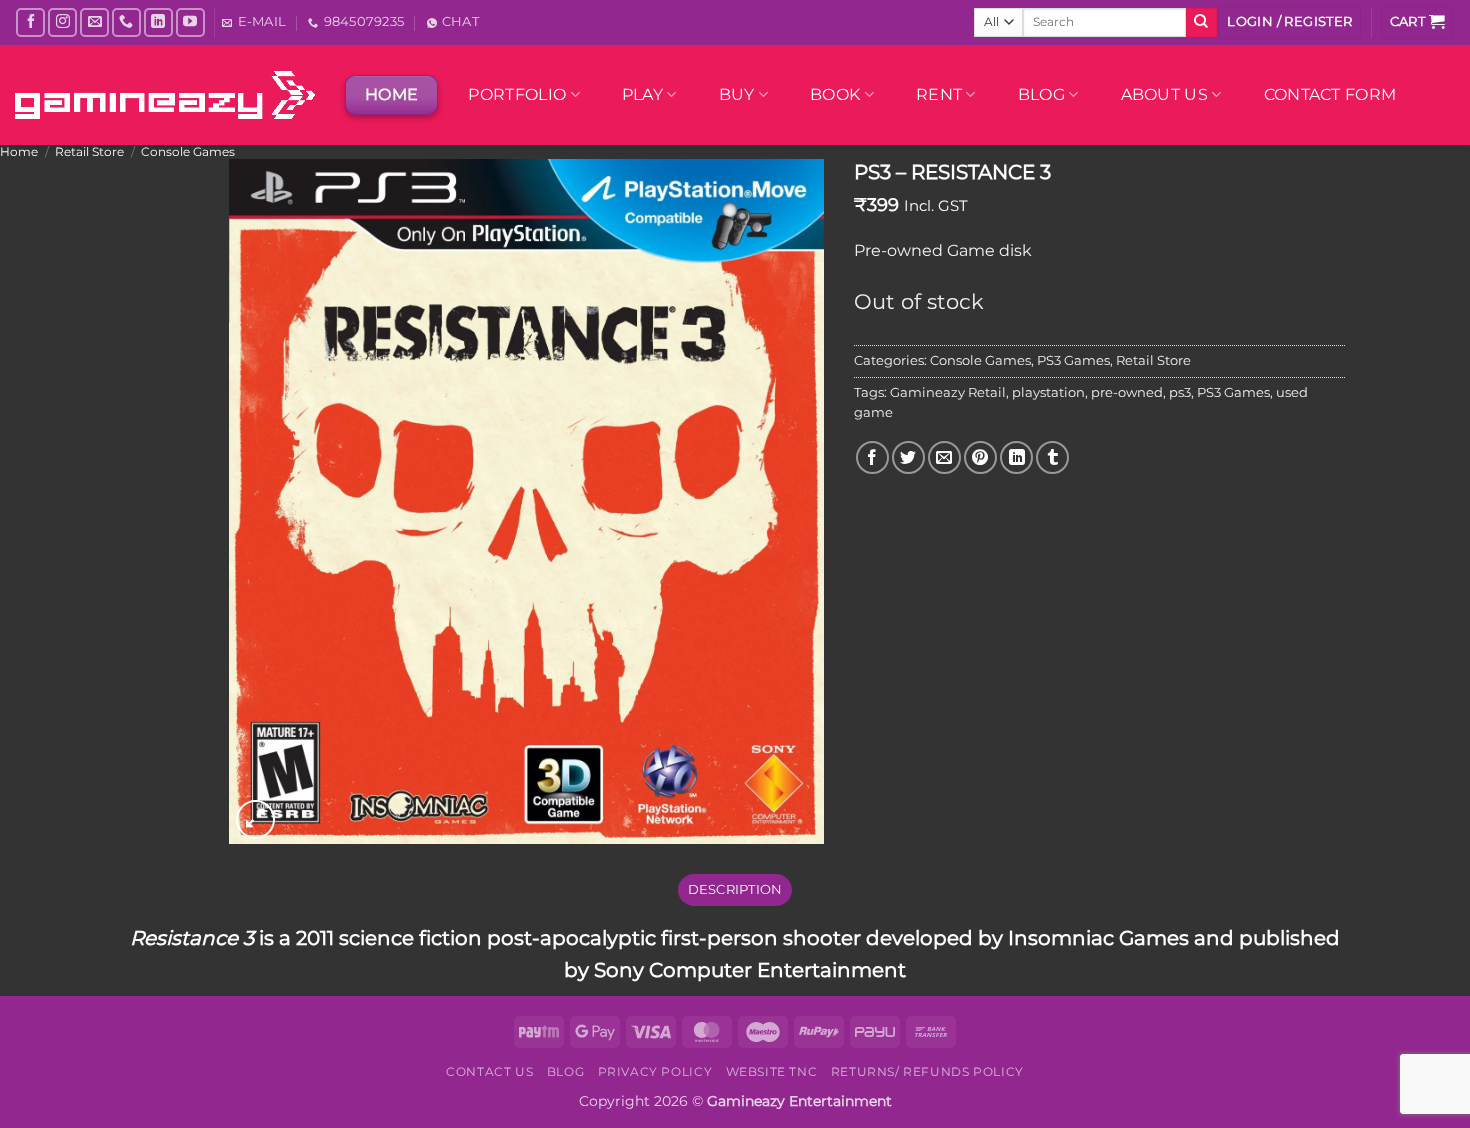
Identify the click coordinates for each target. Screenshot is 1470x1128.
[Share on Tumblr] (1052, 457)
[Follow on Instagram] (62, 22)
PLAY (642, 94)
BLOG (1041, 94)
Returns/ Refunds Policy (927, 1071)
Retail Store (89, 151)
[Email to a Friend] (944, 457)
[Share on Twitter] (908, 457)
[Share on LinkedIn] (1016, 457)
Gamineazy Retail (948, 392)
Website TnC (772, 1071)
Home (19, 151)
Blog (565, 1071)
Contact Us (489, 1071)
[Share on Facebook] (872, 457)
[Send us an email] (94, 22)
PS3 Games (1073, 360)
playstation (1048, 392)
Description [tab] (735, 889)
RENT (939, 94)
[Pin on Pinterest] (980, 457)
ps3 (1180, 392)
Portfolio (517, 94)
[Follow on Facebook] (30, 22)
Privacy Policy (655, 1071)
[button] (1289, 22)
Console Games (188, 151)
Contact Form (1330, 94)
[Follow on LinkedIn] (158, 22)
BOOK (835, 94)
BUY (737, 94)
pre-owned (1127, 392)
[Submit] (1201, 23)
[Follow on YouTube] (190, 22)
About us (1165, 94)
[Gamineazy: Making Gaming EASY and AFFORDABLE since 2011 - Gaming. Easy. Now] (165, 95)
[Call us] (126, 22)
